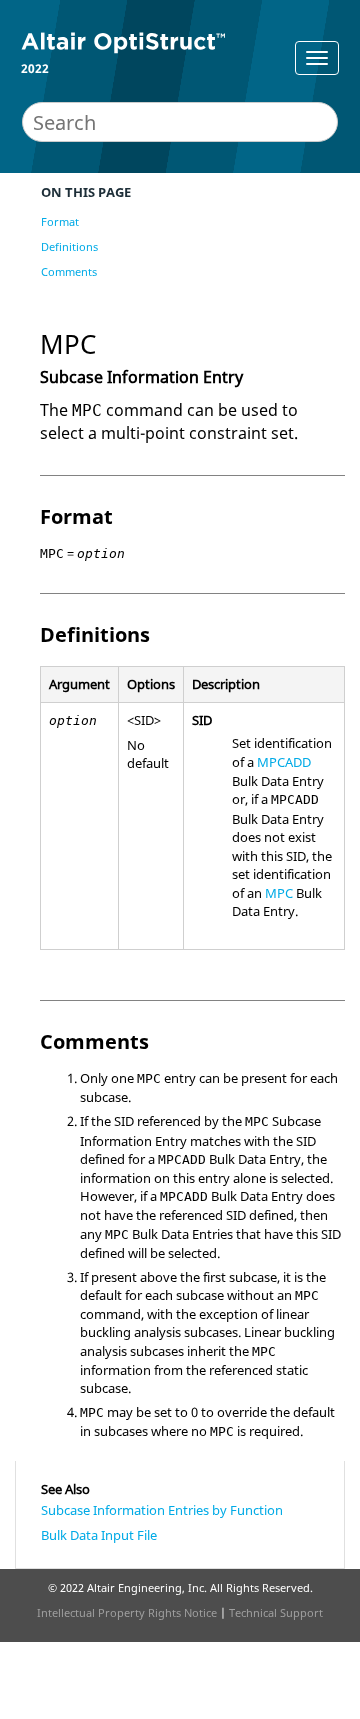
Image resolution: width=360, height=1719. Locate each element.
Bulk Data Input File (99, 1535)
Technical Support (276, 1612)
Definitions (69, 246)
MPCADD (284, 762)
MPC (279, 893)
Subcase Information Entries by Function (162, 1510)
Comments (69, 271)
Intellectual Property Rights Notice (127, 1612)
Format (60, 221)
